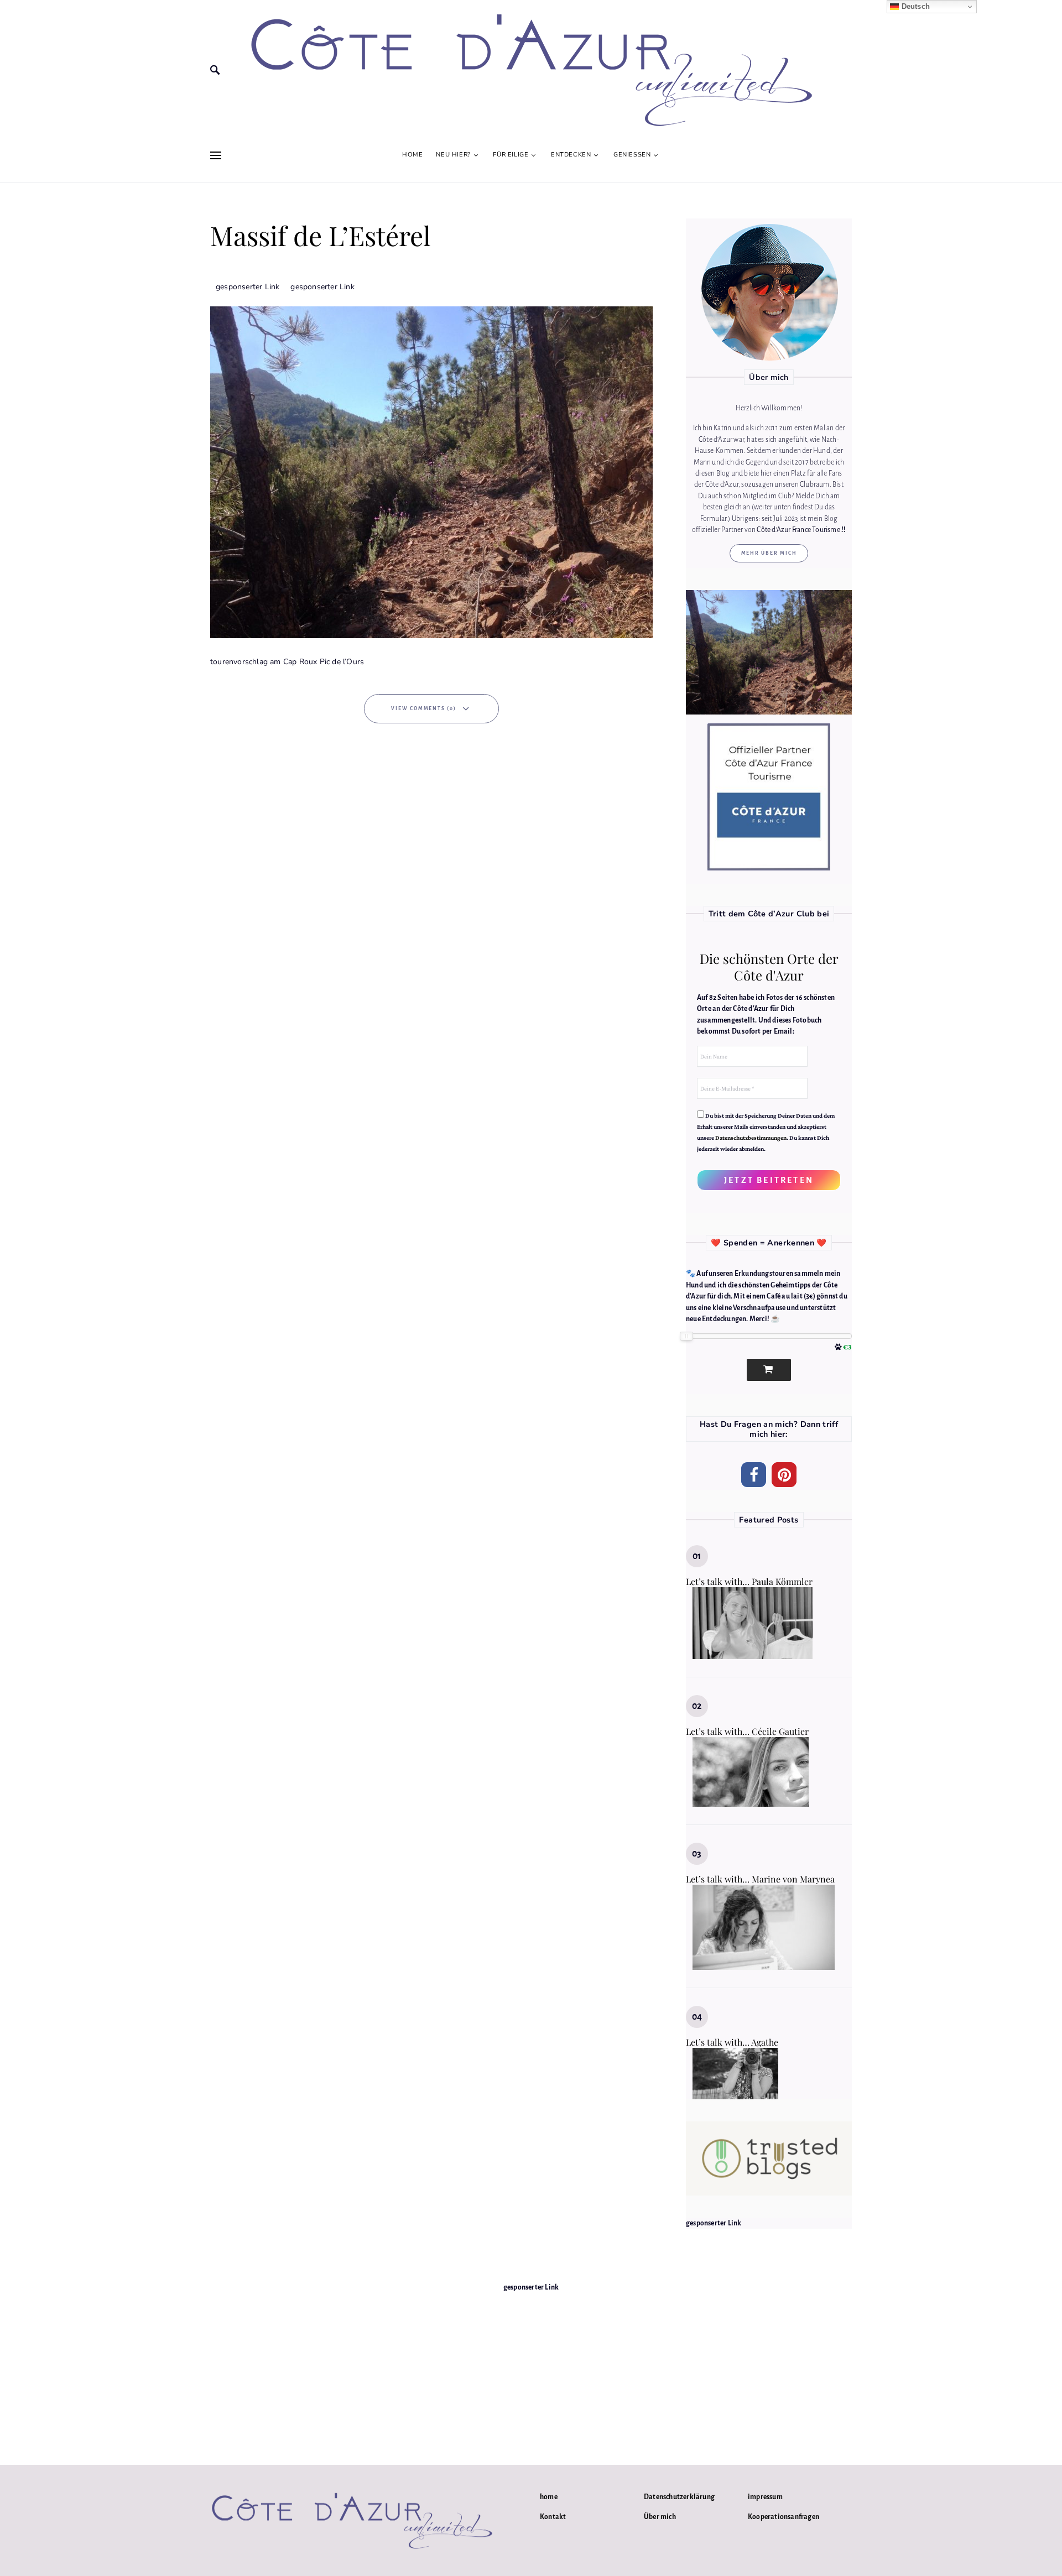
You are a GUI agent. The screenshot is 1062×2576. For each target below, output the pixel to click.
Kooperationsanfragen (784, 2517)
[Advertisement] (531, 2371)
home (549, 2497)
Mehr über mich (769, 553)
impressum (765, 2497)
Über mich (660, 2517)
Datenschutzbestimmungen (751, 1138)
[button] (754, 1475)
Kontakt (553, 2517)
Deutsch (914, 6)
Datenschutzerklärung (679, 2497)
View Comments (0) (424, 708)
